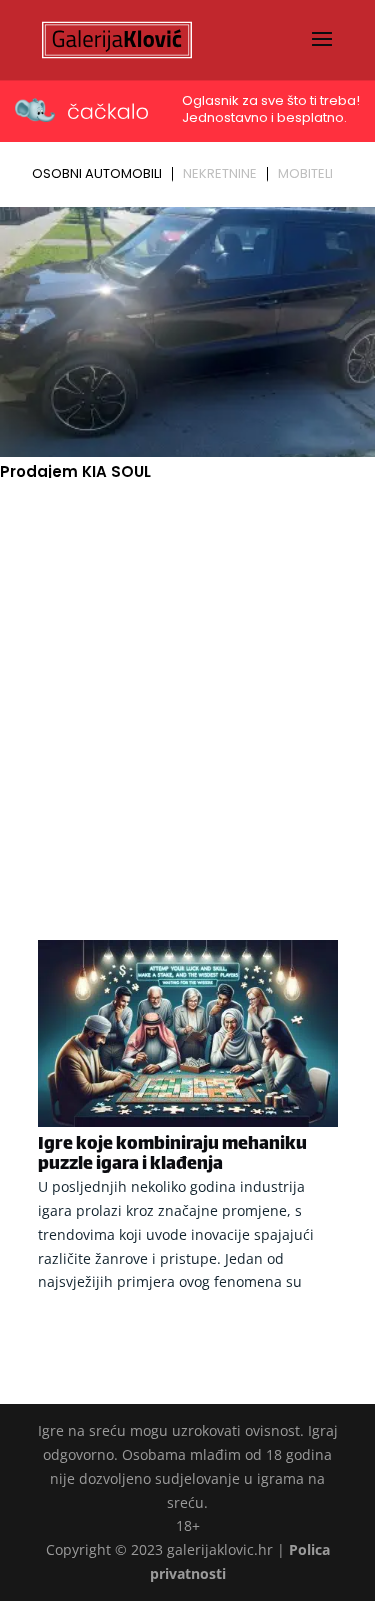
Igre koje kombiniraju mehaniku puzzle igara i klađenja (172, 1155)
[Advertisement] (187, 682)
